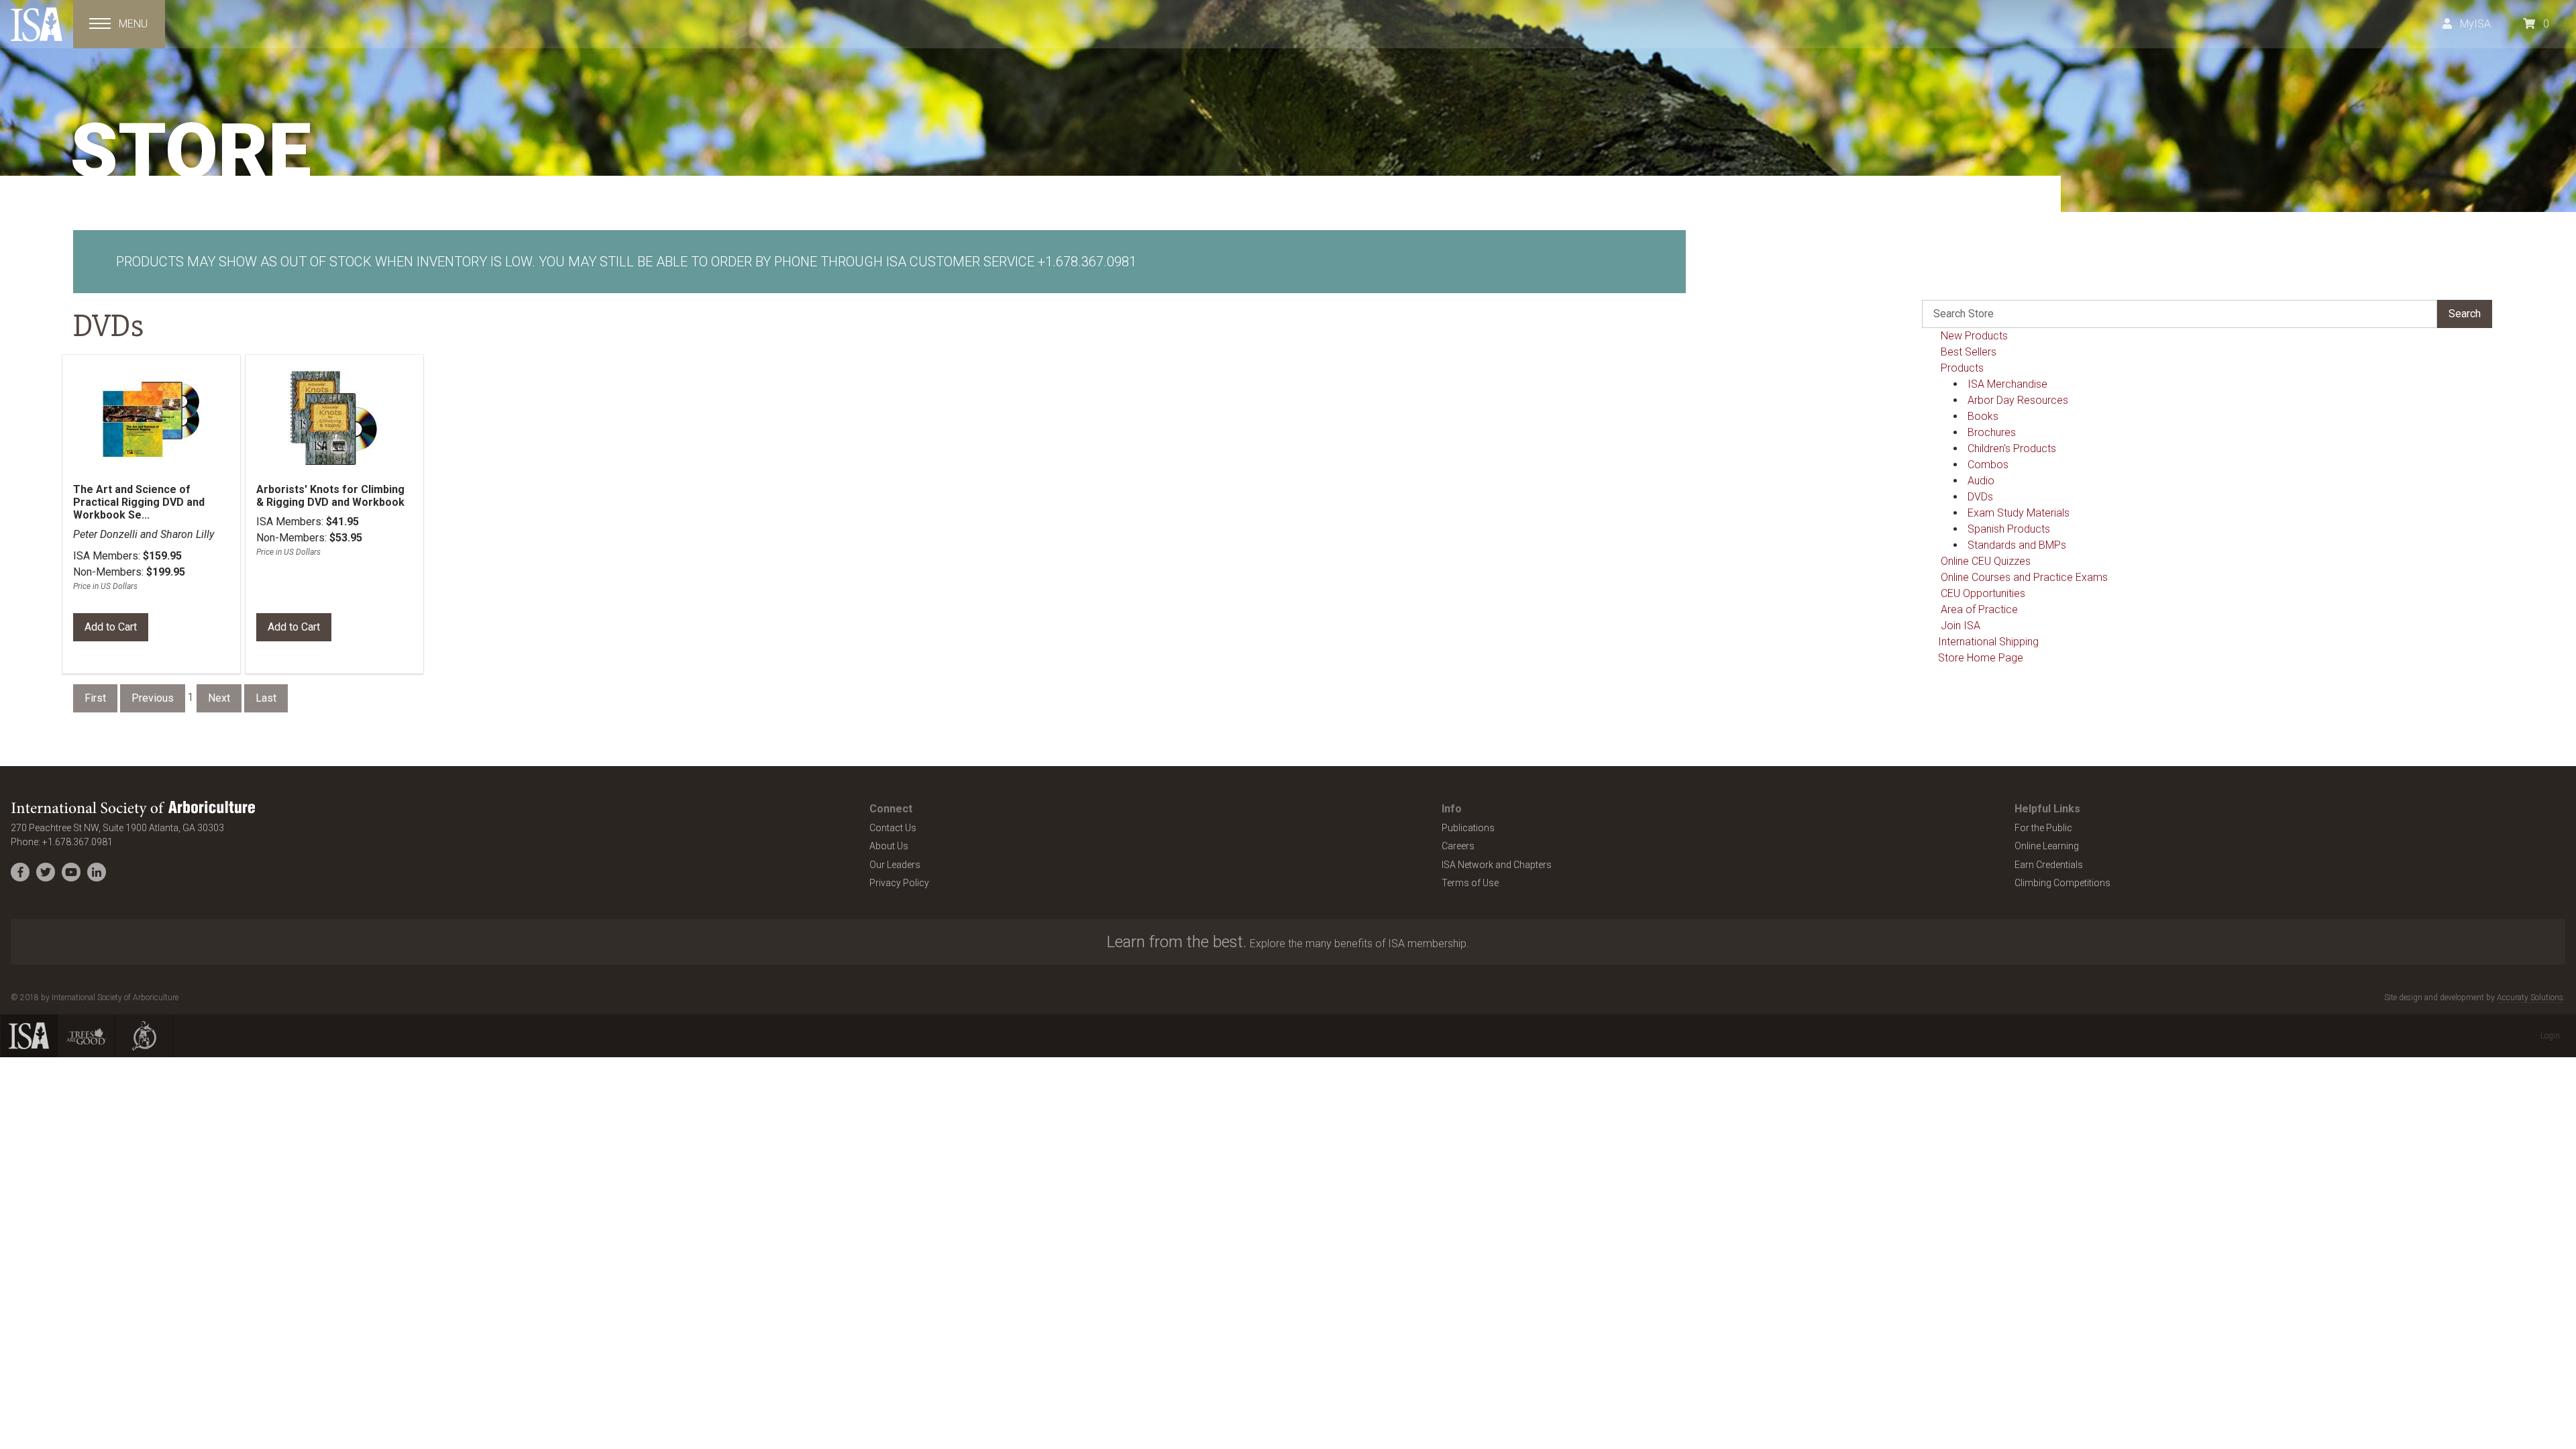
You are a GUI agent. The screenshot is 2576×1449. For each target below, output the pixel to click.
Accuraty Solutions (2530, 998)
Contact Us (893, 828)
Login (2550, 1036)
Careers (1458, 846)
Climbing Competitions (2062, 883)
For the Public (2043, 828)
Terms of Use (1470, 883)
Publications (1468, 828)
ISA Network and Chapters (1497, 865)
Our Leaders (895, 865)
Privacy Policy (899, 883)
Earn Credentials (2049, 865)
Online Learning (2047, 846)
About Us (889, 846)
